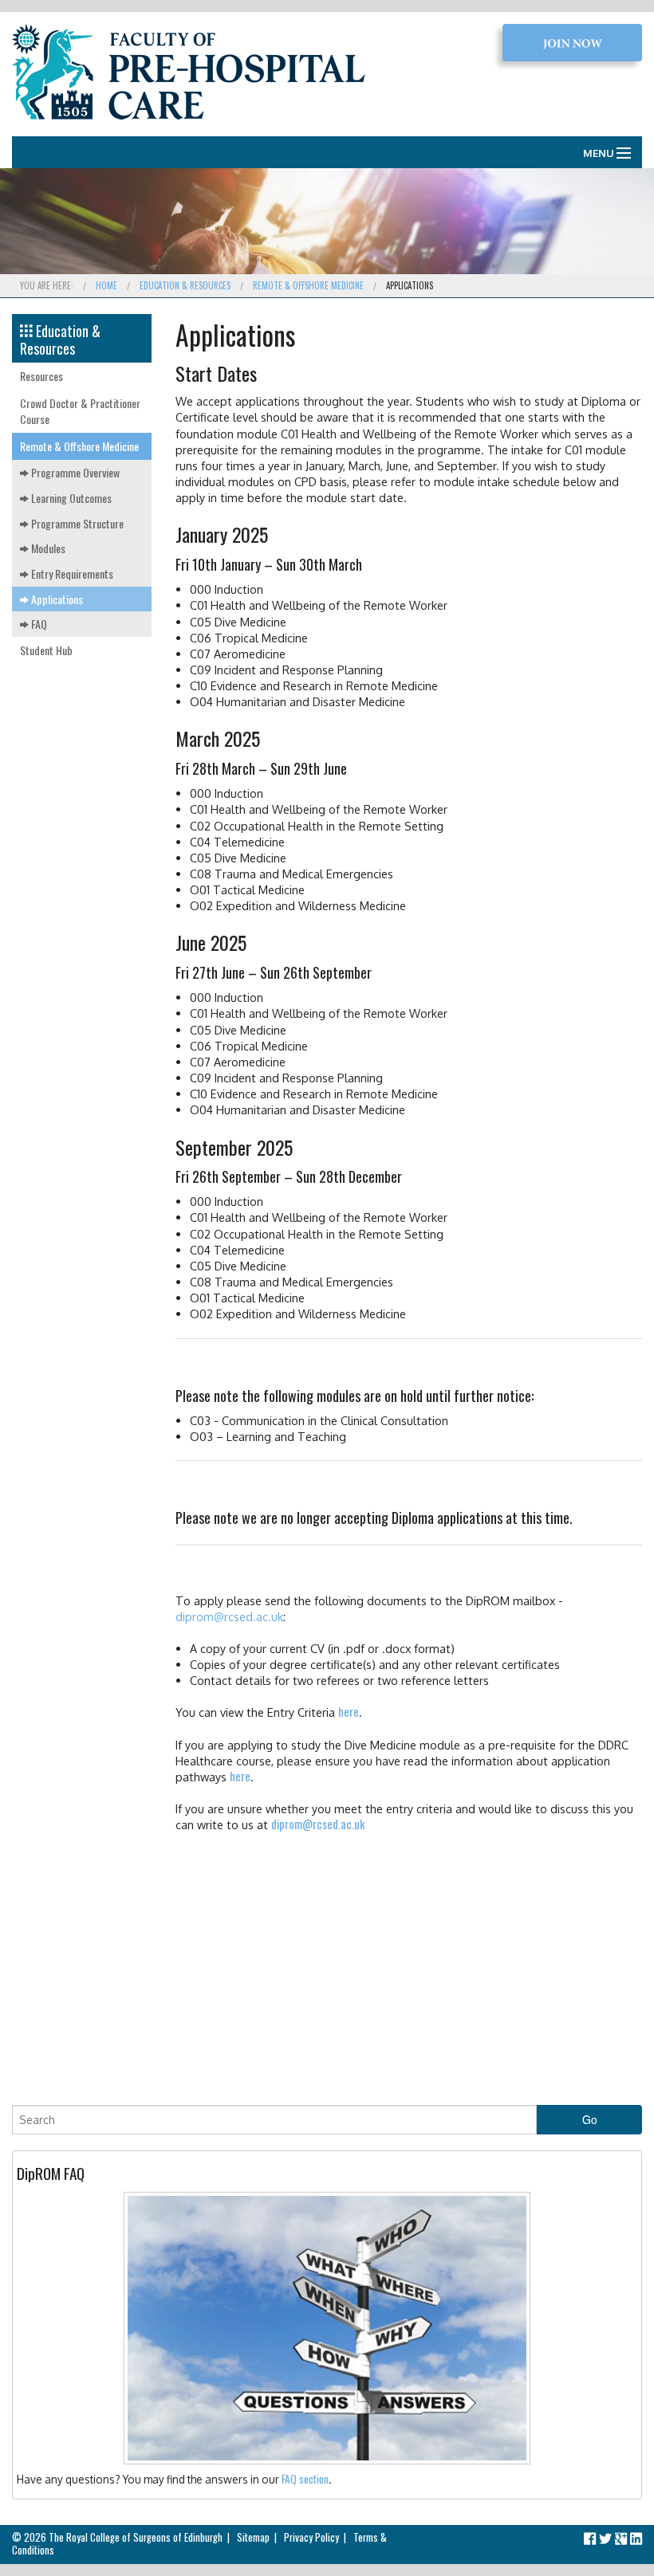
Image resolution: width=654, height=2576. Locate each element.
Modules (47, 548)
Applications (56, 599)
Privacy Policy (311, 2537)
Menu (599, 153)
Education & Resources (185, 285)
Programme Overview (74, 472)
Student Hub (46, 650)
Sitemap (253, 2537)
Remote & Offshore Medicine (308, 285)
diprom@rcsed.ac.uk (229, 1616)
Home (106, 285)
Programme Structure (76, 523)
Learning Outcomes (70, 498)
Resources (41, 376)
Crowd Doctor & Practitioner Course (80, 411)
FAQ (38, 624)
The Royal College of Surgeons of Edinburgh (136, 2537)
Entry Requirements (71, 573)
